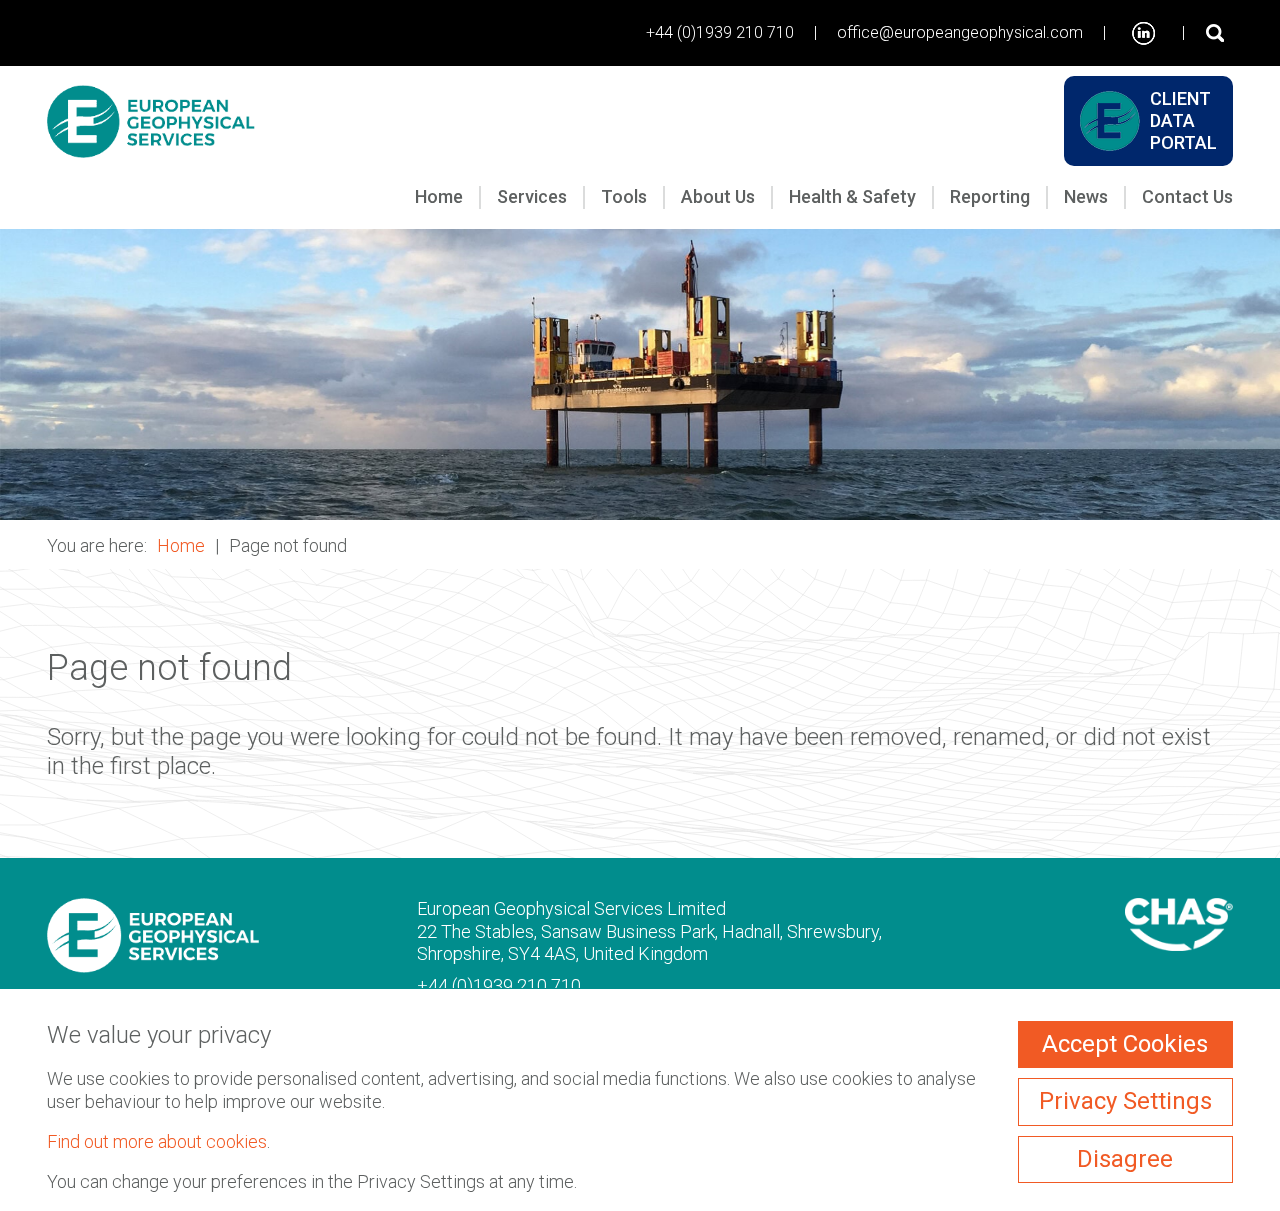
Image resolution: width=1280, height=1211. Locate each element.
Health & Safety (852, 196)
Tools (624, 196)
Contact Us (1187, 196)
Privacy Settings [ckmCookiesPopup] (1125, 1101)
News (1086, 196)
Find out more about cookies (157, 1141)
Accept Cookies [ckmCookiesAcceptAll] (1125, 1044)
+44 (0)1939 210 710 (720, 32)
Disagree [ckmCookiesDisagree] (1125, 1159)
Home (439, 196)
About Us (718, 196)
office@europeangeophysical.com (960, 32)
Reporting (990, 196)
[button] (640, 374)
